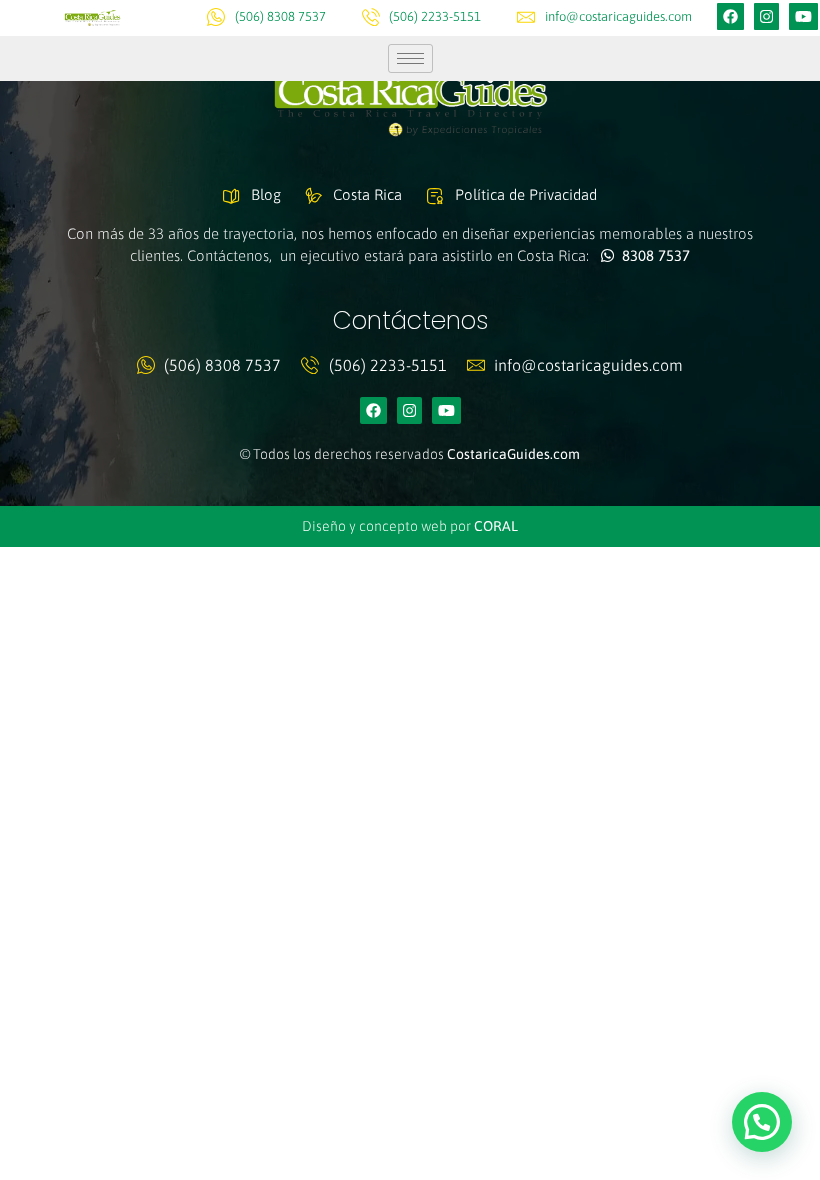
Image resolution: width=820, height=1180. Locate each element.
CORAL (496, 526)
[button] (762, 1122)
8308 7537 (652, 255)
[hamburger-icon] (410, 58)
